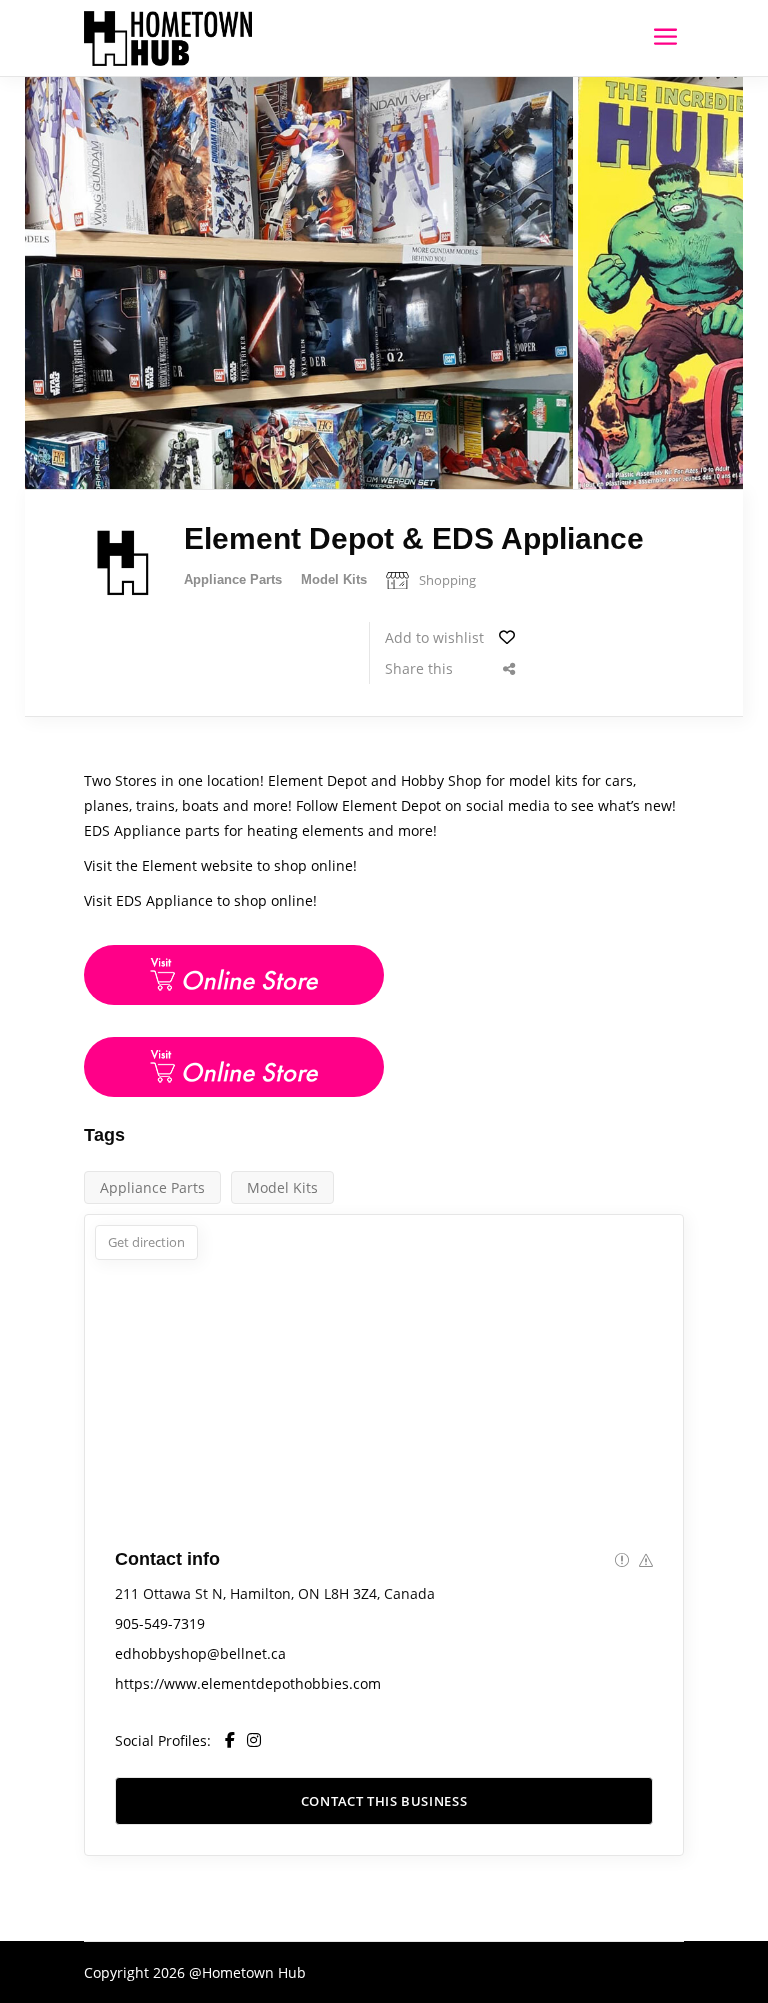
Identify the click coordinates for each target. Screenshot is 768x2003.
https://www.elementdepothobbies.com (248, 1683)
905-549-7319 (160, 1623)
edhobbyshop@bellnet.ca (200, 1653)
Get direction (146, 1242)
